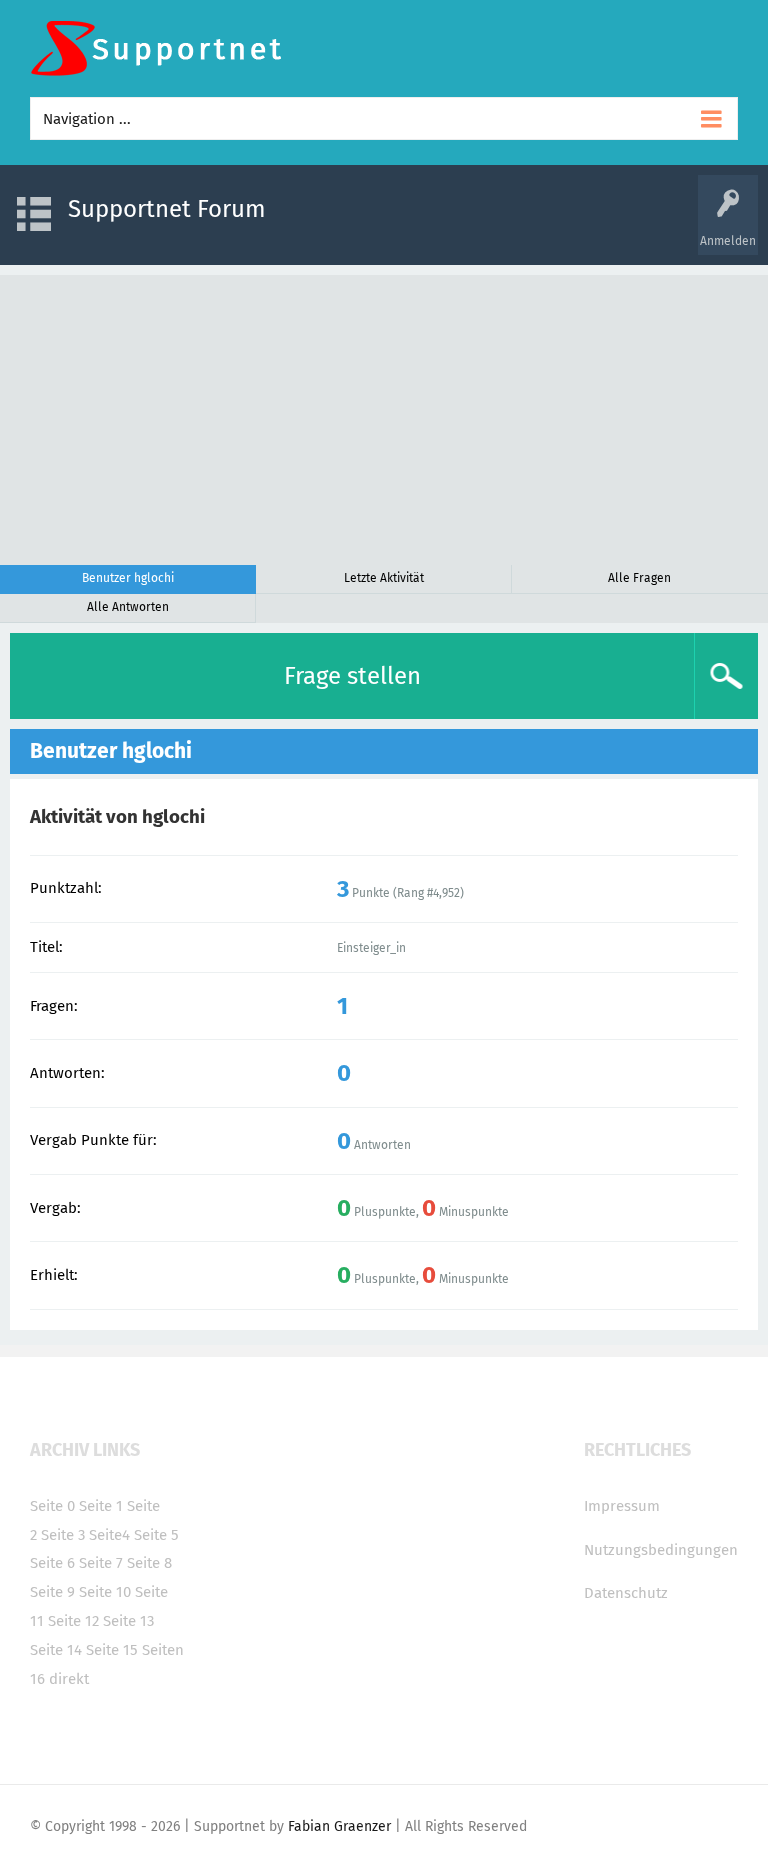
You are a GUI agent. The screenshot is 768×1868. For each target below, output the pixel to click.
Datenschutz (626, 1593)
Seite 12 (73, 1621)
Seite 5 (156, 1535)
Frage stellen (352, 676)
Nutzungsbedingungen (661, 1550)
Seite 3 (63, 1535)
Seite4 (109, 1535)
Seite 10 (105, 1592)
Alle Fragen (639, 578)
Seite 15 (112, 1650)
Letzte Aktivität (384, 578)
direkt (69, 1679)
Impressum (622, 1506)
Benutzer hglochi (128, 578)
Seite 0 (52, 1506)
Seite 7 (101, 1563)
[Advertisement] (384, 415)
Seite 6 (52, 1563)
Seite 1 (101, 1506)
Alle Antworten (128, 607)
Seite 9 (52, 1592)
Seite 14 (56, 1650)
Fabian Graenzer (339, 1826)
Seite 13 (128, 1621)
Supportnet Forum (167, 209)
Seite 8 (149, 1563)
